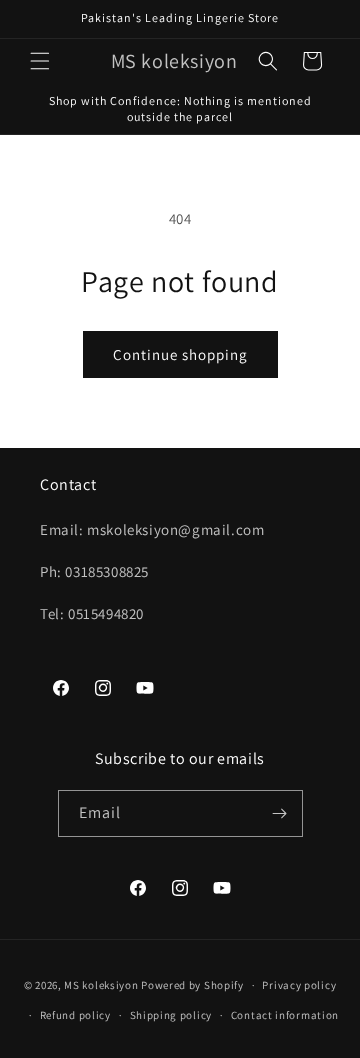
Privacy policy (299, 985)
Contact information (285, 1015)
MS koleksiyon (101, 985)
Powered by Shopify (192, 985)
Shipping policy (171, 1015)
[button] (40, 61)
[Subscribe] (280, 813)
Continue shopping (180, 354)
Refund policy (75, 1015)
